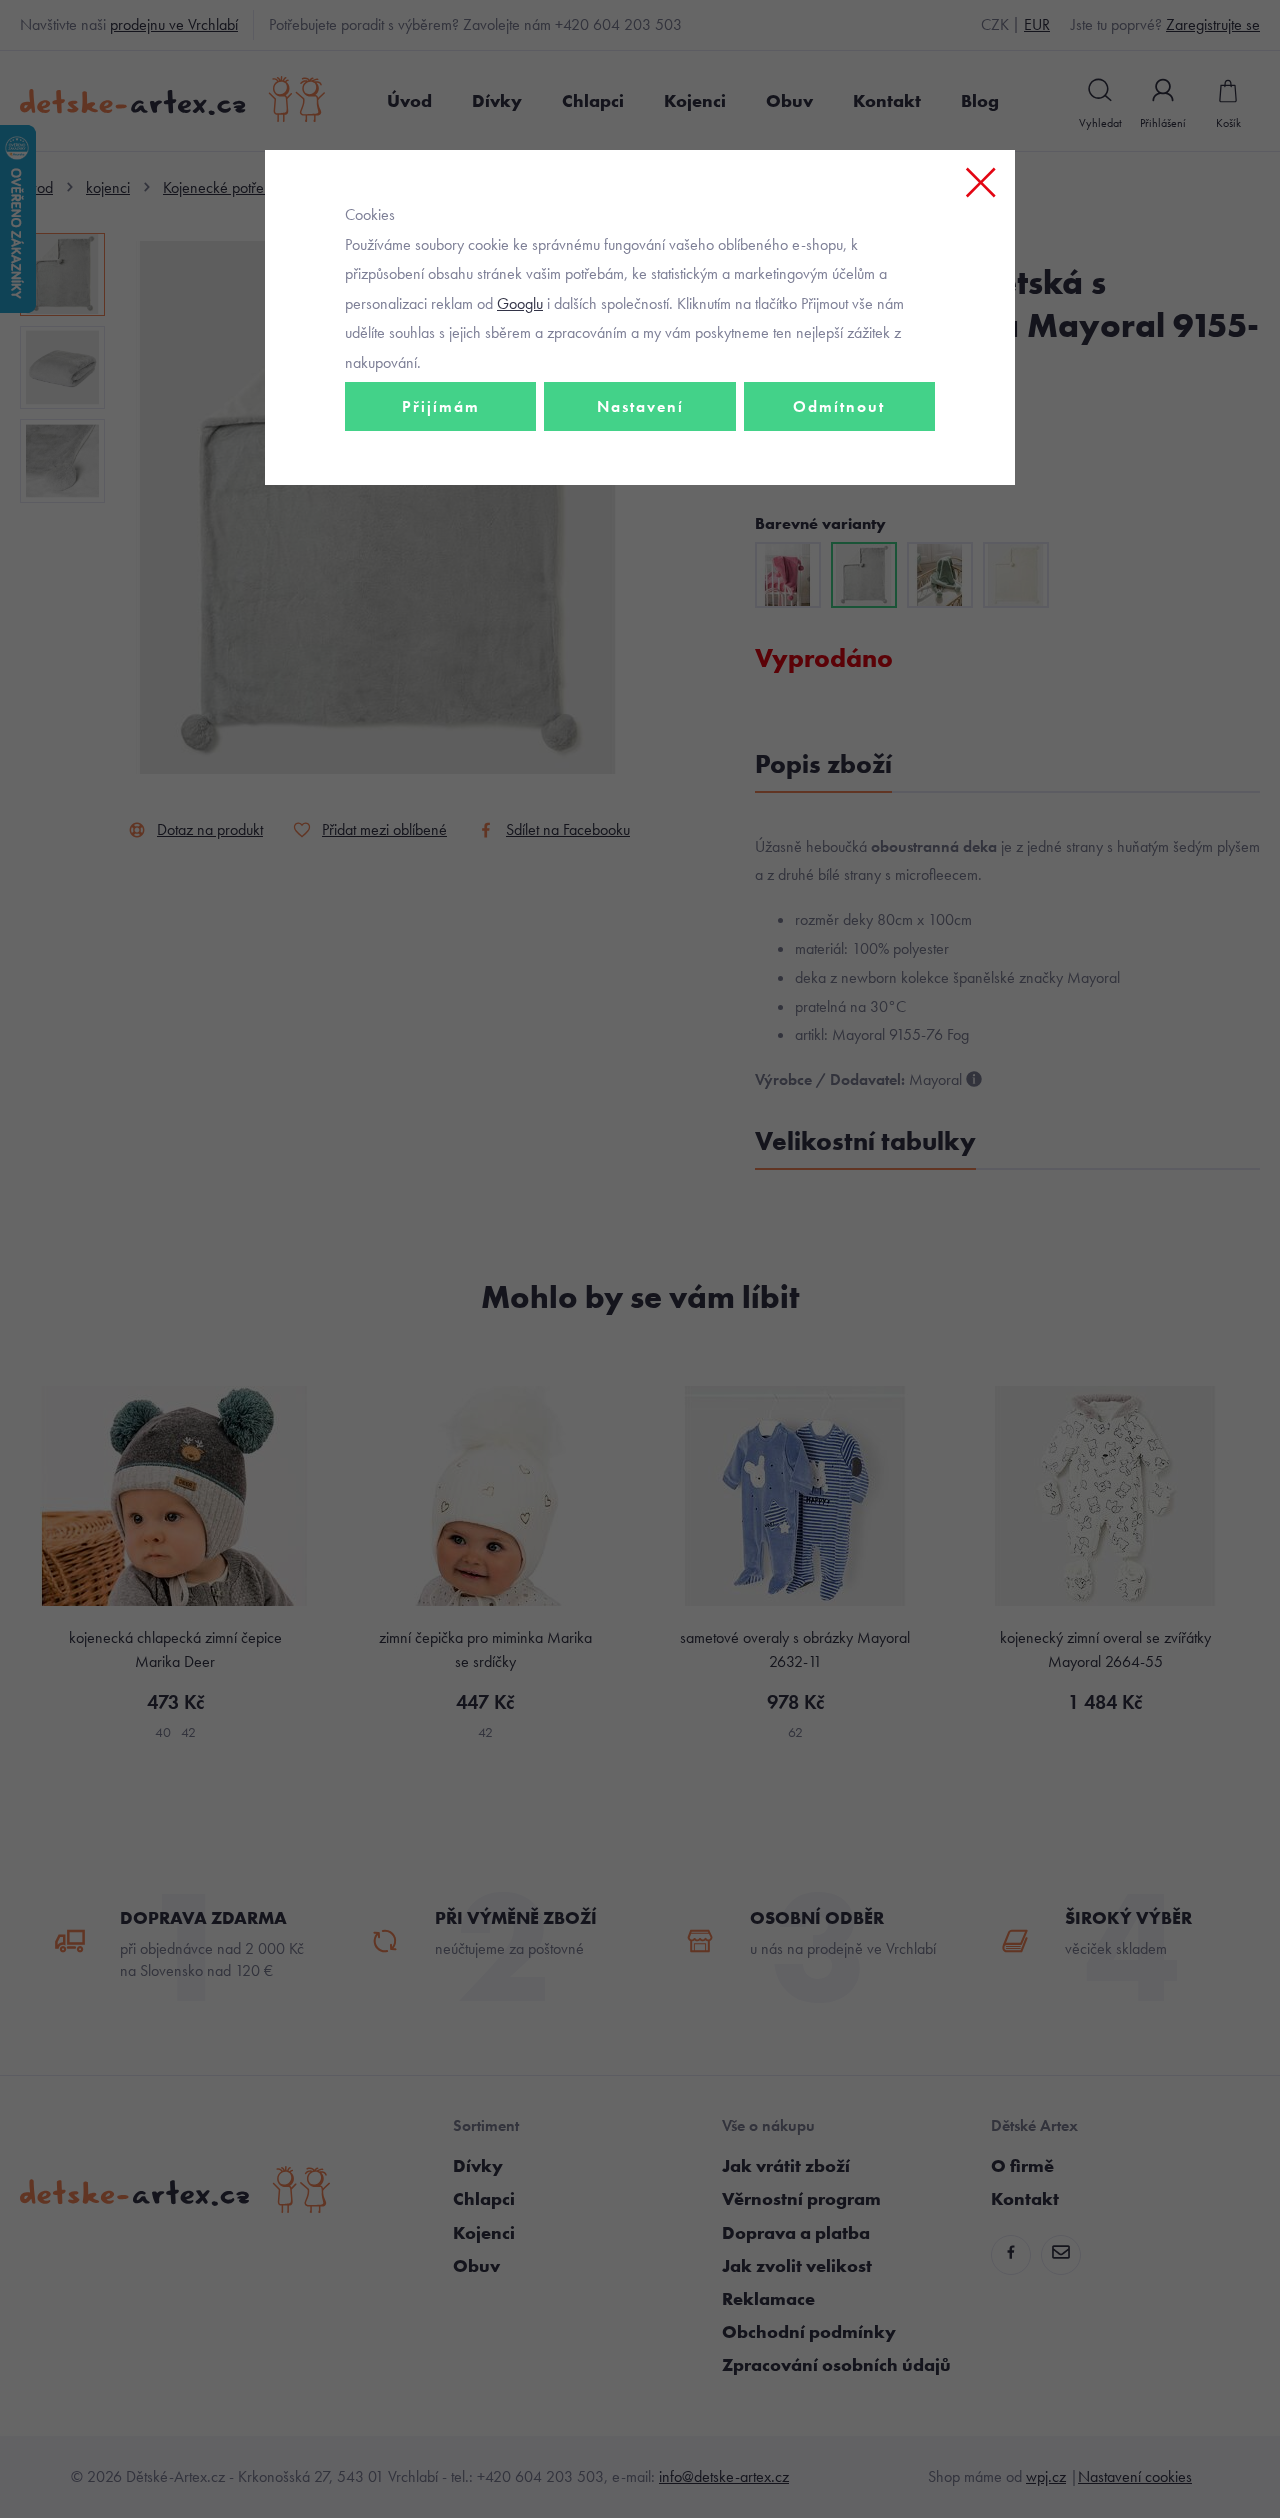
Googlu (520, 303)
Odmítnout (839, 406)
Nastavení (640, 406)
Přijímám (441, 406)
